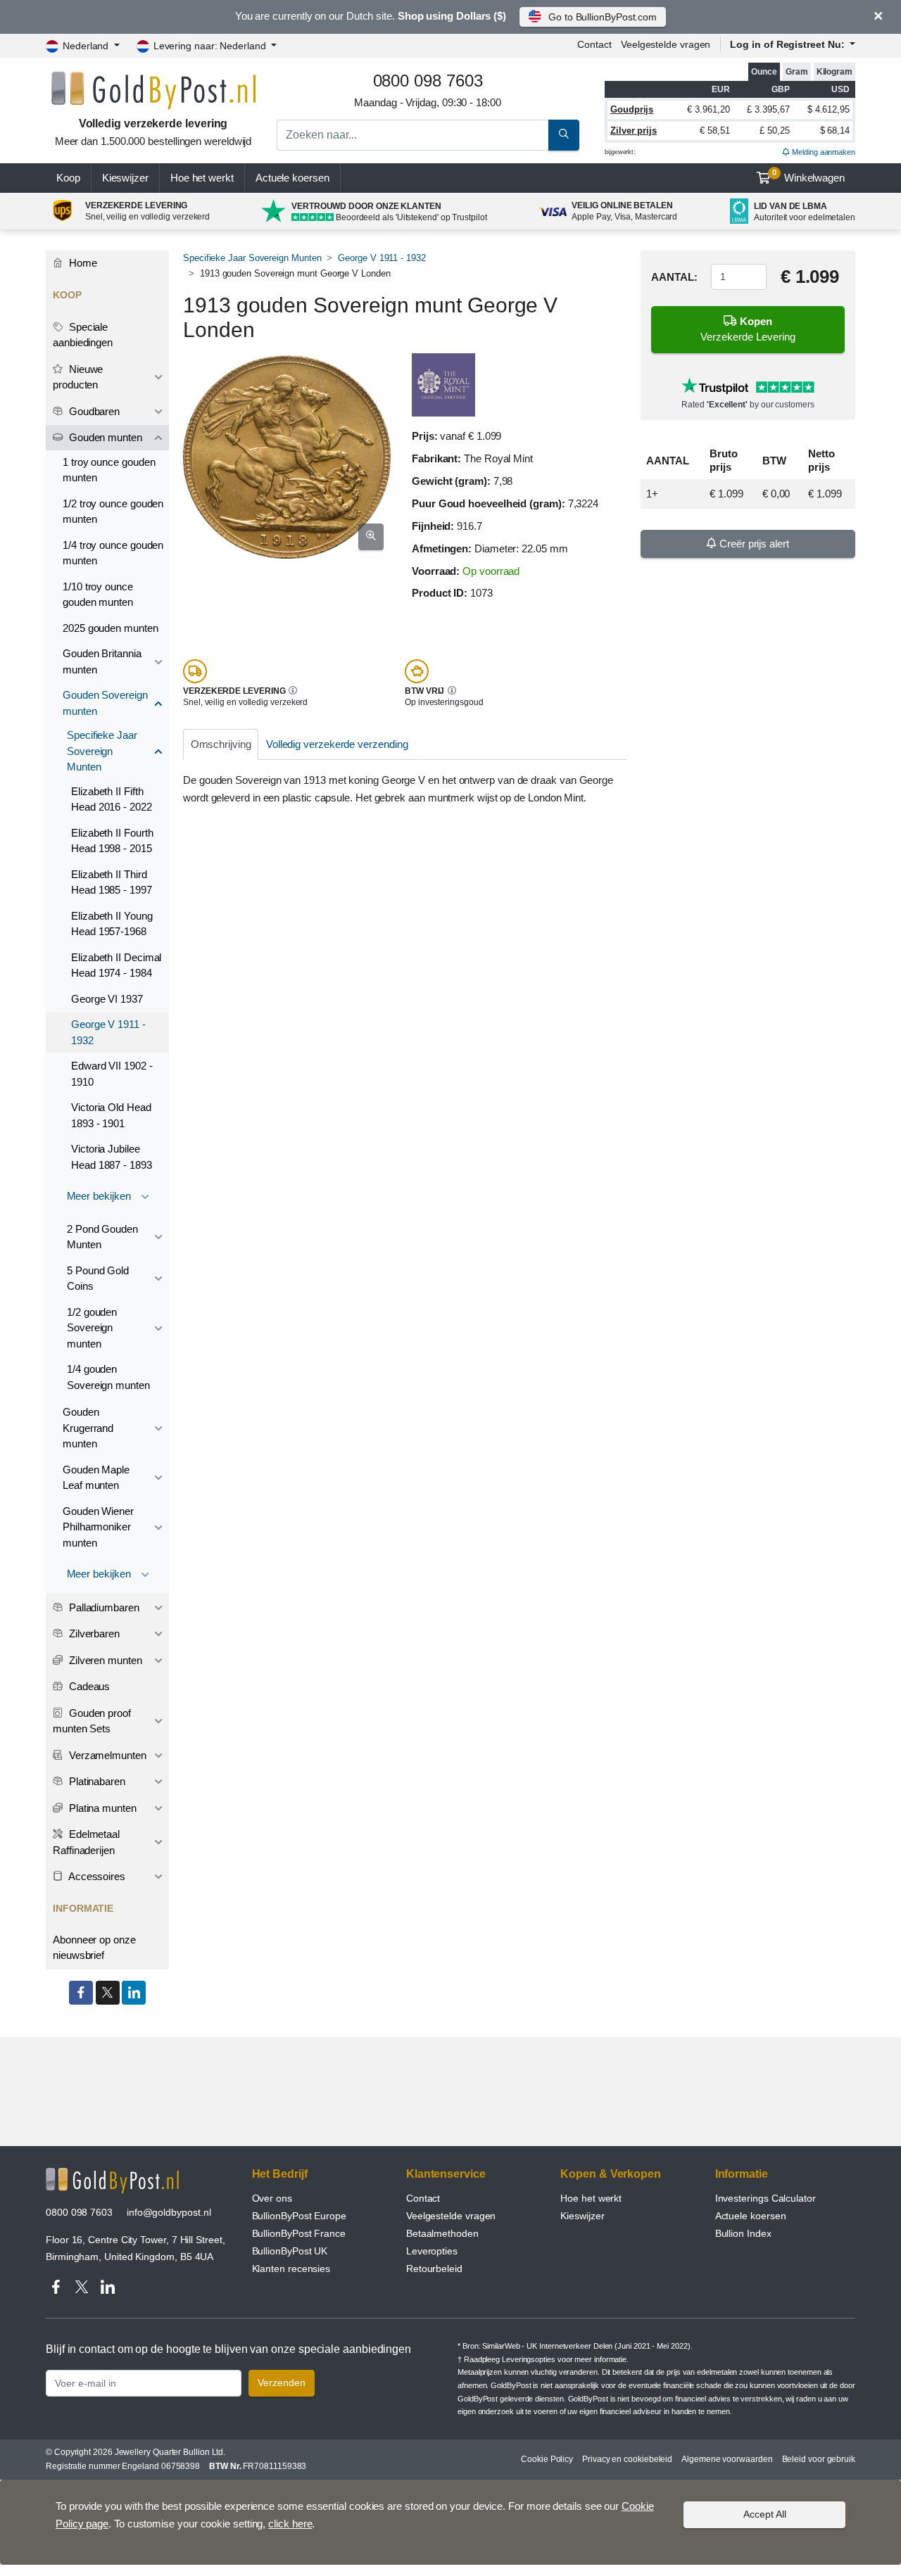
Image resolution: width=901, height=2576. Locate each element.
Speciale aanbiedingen (83, 335)
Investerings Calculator (765, 2198)
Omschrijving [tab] (221, 744)
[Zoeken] (564, 135)
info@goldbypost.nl (169, 2212)
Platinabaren (96, 1781)
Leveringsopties (529, 2359)
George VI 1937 (107, 999)
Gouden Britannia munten (102, 661)
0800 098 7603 (79, 2212)
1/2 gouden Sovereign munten (92, 1328)
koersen (292, 178)
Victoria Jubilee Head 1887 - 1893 (112, 1157)
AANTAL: (674, 277)
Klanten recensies (291, 2269)
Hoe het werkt (202, 178)
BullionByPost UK (290, 2251)
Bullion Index (743, 2233)
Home (82, 263)
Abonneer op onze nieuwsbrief (94, 1948)
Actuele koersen (751, 2216)
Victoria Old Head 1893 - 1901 (111, 1115)
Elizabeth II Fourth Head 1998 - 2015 (112, 841)
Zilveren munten (104, 1660)
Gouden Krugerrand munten (88, 1428)
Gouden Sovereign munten (105, 703)
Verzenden (282, 2383)
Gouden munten (104, 437)
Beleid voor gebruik (819, 2459)
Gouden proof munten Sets (92, 1721)
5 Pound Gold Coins (98, 1279)
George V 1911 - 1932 (382, 258)
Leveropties (432, 2251)
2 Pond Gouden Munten (102, 1237)
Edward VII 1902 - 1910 (112, 1074)
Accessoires (96, 1876)
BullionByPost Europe (299, 2216)
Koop (68, 178)
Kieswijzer (125, 178)
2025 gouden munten (111, 628)
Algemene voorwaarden (727, 2459)
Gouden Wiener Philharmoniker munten (98, 1527)
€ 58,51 (714, 131)
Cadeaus (88, 1686)
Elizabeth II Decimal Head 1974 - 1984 (116, 965)
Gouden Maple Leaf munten (96, 1478)
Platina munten (101, 1808)
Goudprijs (632, 109)
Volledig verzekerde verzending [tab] (337, 744)
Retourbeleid (434, 2269)
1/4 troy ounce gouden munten (113, 553)
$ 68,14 (835, 131)
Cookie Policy (547, 2459)
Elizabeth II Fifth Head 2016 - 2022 (112, 799)
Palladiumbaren (103, 1607)
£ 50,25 (774, 131)
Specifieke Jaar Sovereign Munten (252, 258)
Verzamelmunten (106, 1755)
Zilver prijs (634, 131)
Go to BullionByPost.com (603, 17)
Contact (594, 44)
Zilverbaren (93, 1633)
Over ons (272, 2198)
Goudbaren (93, 411)
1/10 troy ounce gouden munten (98, 595)
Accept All (765, 2514)
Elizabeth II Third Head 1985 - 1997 (112, 882)
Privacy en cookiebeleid (627, 2459)
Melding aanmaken (823, 152)
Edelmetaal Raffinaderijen (86, 1842)
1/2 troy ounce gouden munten (113, 512)
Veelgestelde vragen (666, 44)
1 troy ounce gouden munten (109, 470)
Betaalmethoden (442, 2233)
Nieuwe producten (78, 377)
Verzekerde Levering (748, 329)
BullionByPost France (299, 2233)
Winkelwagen (808, 176)
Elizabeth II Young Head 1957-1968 (112, 924)
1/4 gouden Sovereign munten (108, 1377)
